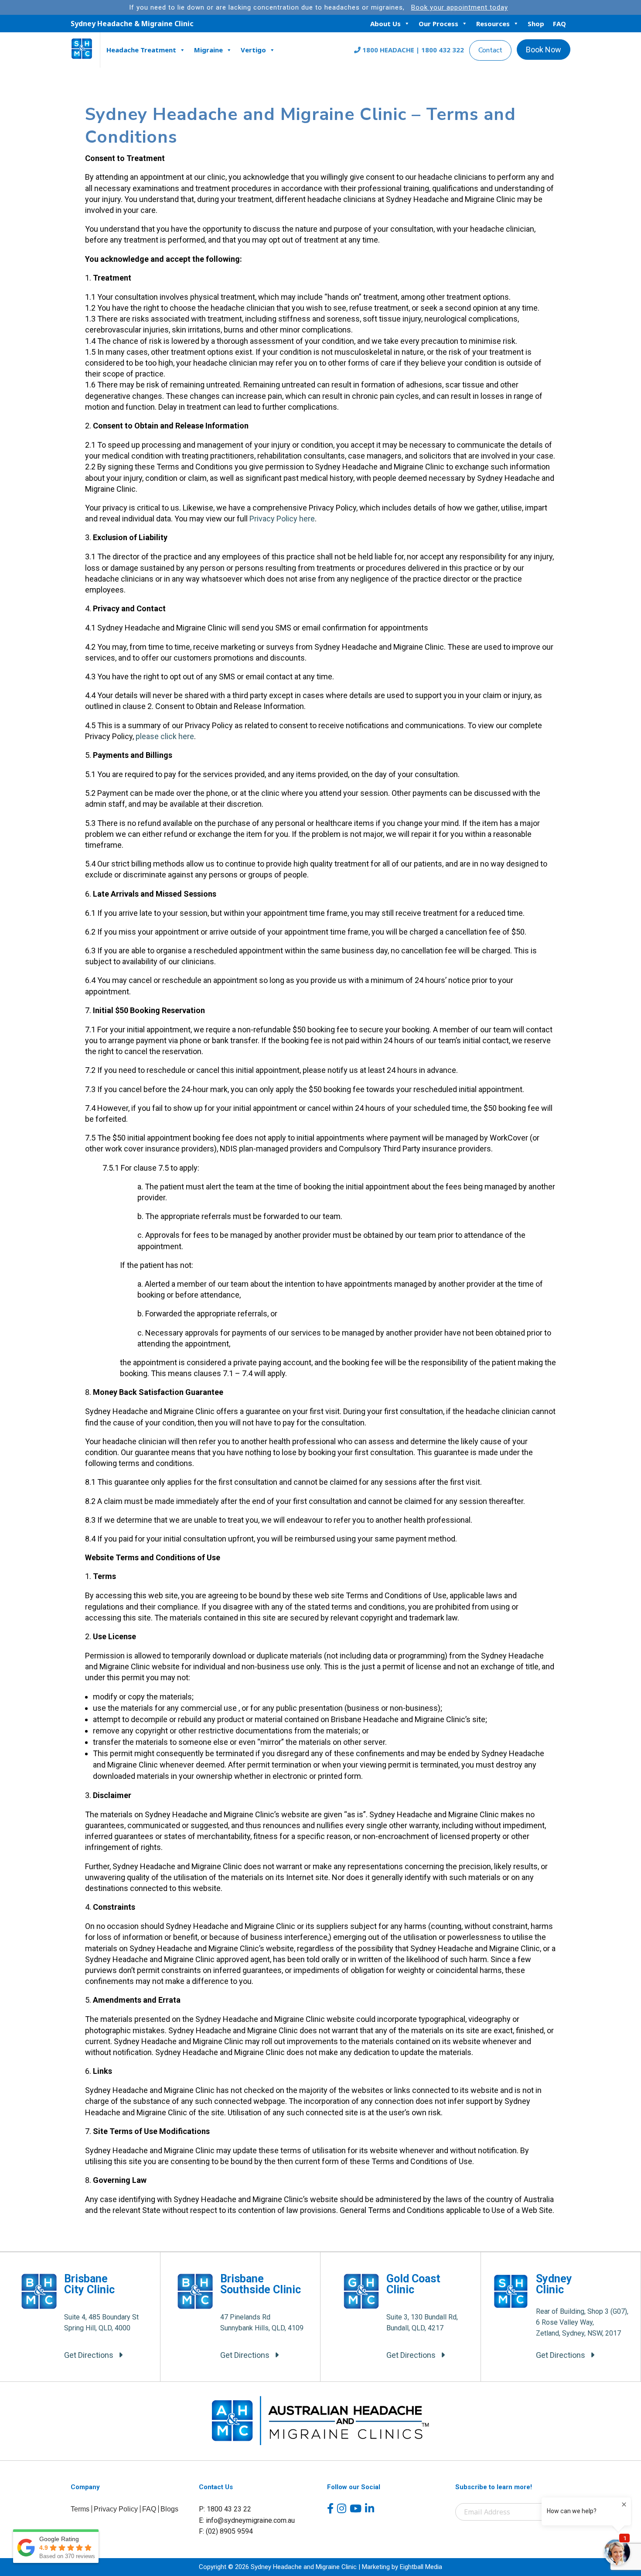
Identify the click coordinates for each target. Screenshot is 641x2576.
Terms (80, 2509)
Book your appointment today (460, 7)
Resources (493, 24)
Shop (536, 24)
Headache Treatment (141, 50)
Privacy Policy (116, 2509)
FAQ (559, 24)
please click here (165, 736)
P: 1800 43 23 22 (225, 2509)
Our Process (438, 24)
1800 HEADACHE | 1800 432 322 (412, 50)
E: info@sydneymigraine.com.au (247, 2520)
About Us (385, 24)
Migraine (208, 50)
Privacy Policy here (282, 519)
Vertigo (253, 50)
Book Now (544, 50)
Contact (490, 50)
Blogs (169, 2509)
